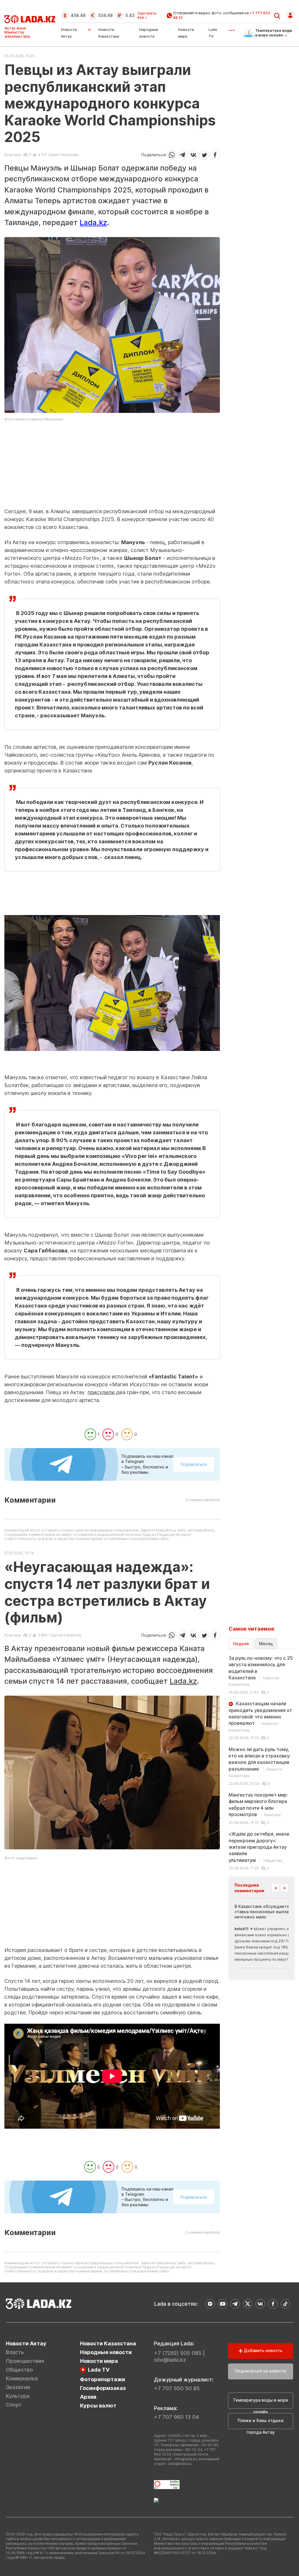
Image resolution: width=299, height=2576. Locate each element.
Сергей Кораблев (65, 1635)
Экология (18, 2387)
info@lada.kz (186, 2459)
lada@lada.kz (180, 2464)
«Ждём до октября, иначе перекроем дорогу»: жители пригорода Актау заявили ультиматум (259, 1847)
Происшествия (25, 2361)
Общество (19, 2370)
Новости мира (99, 2361)
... (232, 28)
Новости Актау (69, 33)
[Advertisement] (112, 467)
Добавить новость (263, 2350)
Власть (15, 2352)
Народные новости (106, 2352)
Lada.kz (93, 222)
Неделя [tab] (241, 1644)
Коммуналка (22, 2378)
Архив (88, 2397)
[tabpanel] (262, 1763)
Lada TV (99, 2370)
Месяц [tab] (266, 1644)
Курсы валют (98, 2406)
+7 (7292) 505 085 (178, 2353)
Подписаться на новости (260, 2371)
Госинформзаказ (103, 2388)
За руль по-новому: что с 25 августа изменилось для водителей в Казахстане (261, 1671)
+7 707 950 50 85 (177, 2388)
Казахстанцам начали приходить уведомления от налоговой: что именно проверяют (260, 1717)
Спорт (14, 2405)
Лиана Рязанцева (64, 155)
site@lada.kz (170, 2360)
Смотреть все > (147, 15)
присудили (102, 1392)
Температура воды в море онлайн (261, 2403)
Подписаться (194, 1464)
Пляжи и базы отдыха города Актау (260, 2423)
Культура (13, 155)
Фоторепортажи (102, 2379)
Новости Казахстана (108, 2343)
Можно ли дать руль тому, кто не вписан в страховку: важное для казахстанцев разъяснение (260, 1762)
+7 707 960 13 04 (177, 2417)
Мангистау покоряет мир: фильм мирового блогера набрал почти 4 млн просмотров (258, 1805)
